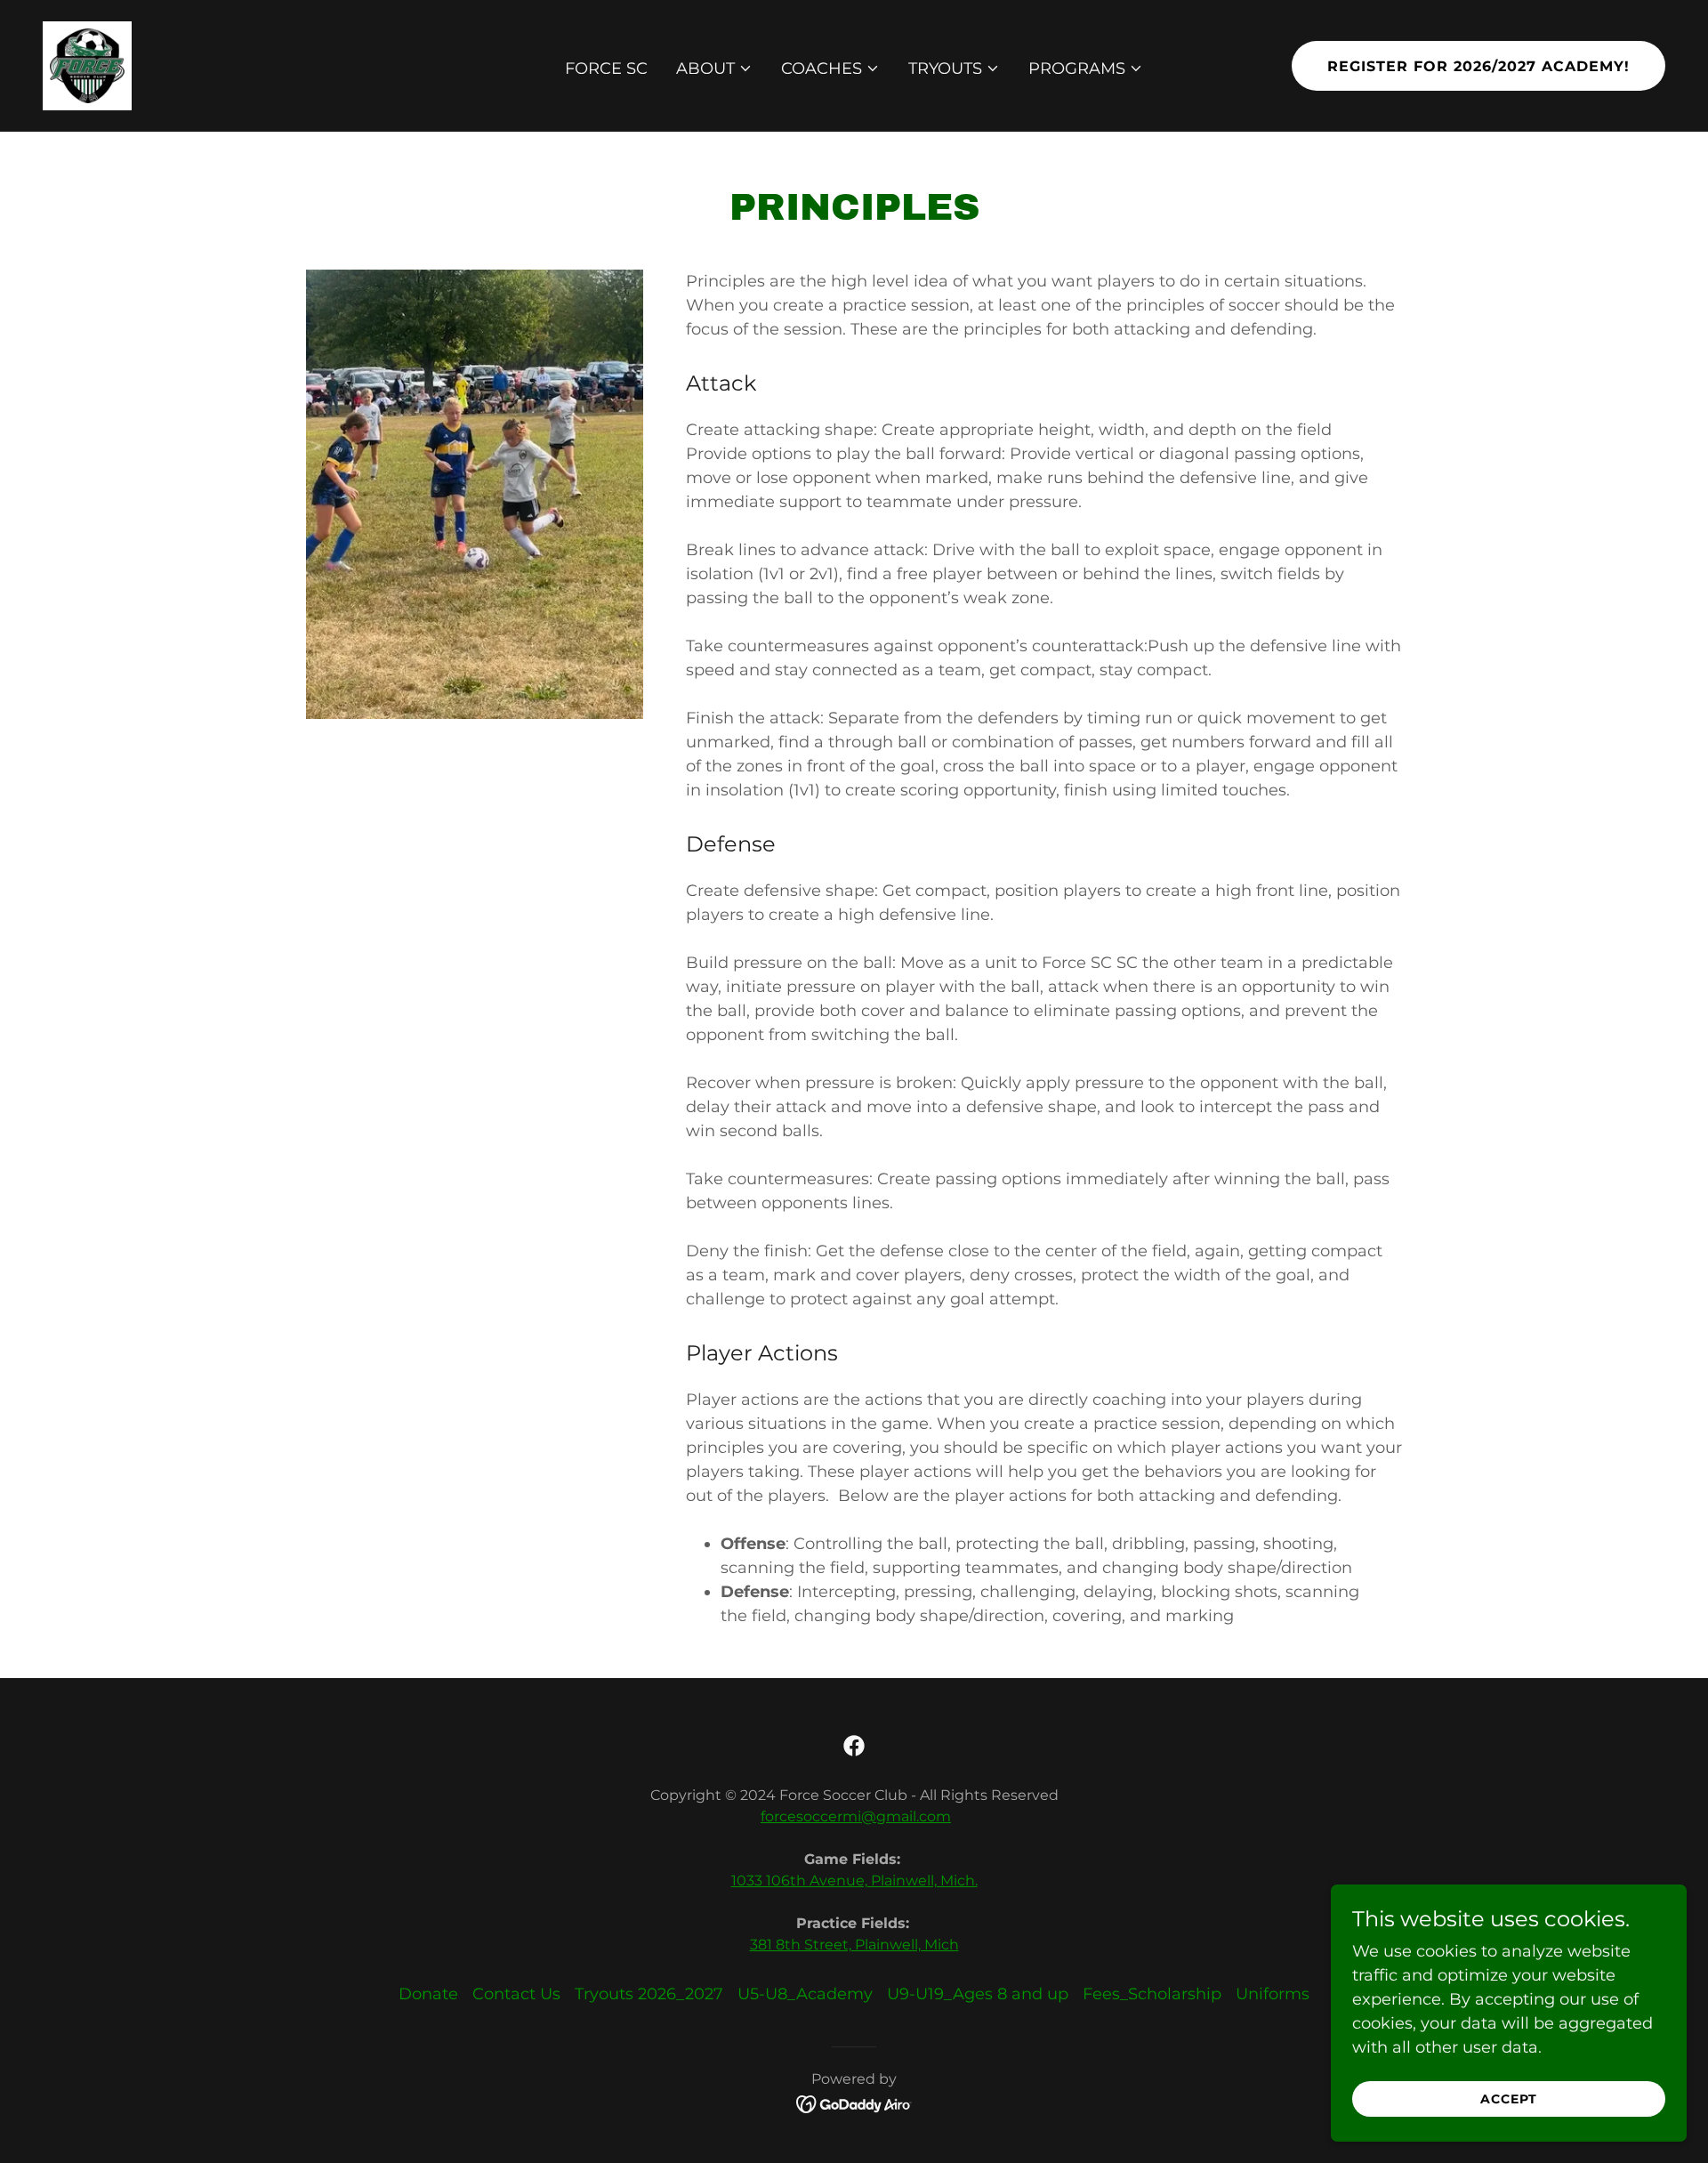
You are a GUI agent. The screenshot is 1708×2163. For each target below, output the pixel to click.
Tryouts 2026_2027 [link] (649, 1994)
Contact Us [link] (516, 1994)
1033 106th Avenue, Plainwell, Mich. (854, 1881)
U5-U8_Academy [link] (805, 1994)
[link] (87, 65)
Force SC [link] (606, 69)
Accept (1509, 2099)
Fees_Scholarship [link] (1152, 1994)
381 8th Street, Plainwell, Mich (854, 1945)
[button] (714, 69)
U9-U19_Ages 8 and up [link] (978, 1994)
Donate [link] (428, 1994)
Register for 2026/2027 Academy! (1478, 66)
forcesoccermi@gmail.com (856, 1816)
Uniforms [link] (1273, 1994)
